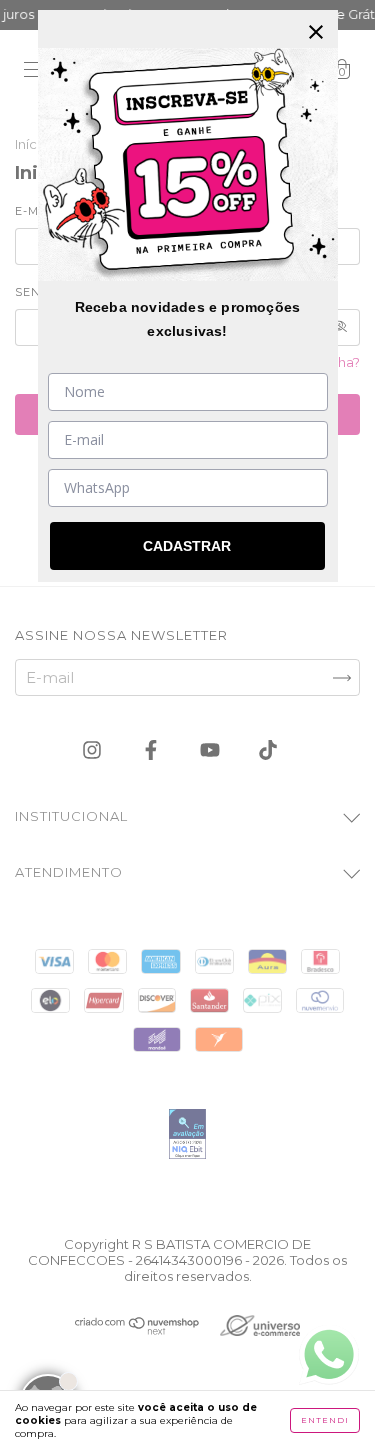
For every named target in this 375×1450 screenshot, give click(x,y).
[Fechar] (316, 32)
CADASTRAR (187, 546)
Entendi (325, 1420)
